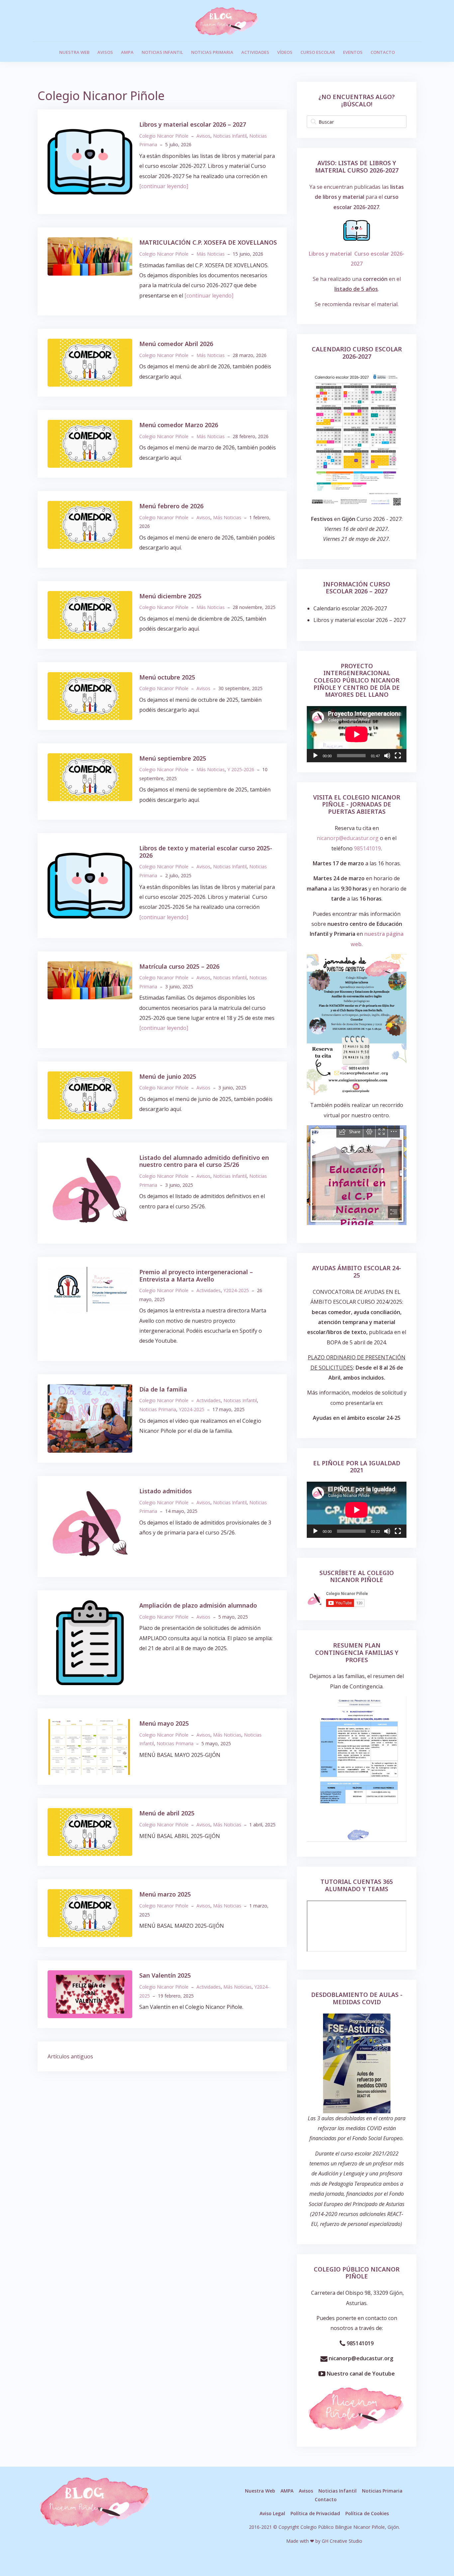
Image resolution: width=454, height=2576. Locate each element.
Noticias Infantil (230, 136)
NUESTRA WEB (74, 52)
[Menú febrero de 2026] (90, 524)
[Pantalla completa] (398, 756)
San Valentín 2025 (165, 1975)
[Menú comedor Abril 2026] (90, 362)
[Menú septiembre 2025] (90, 777)
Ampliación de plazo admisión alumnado (198, 1605)
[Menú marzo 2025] (90, 1913)
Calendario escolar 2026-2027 (350, 608)
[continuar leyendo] (164, 186)
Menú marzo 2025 (165, 1894)
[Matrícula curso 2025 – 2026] (90, 980)
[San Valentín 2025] (90, 1994)
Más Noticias (211, 254)
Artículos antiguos (70, 2056)
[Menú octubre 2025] (90, 695)
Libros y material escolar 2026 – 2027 (193, 124)
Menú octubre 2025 (167, 677)
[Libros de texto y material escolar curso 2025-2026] (90, 885)
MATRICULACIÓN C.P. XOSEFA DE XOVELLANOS (208, 242)
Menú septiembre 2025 (173, 758)
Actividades (209, 1290)
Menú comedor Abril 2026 (176, 344)
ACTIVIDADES (255, 52)
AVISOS (105, 52)
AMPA (127, 52)
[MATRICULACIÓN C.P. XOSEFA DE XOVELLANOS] (90, 256)
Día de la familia (163, 1389)
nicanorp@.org (348, 838)
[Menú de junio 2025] (90, 1095)
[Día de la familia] (90, 1418)
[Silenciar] (387, 756)
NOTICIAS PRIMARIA (212, 52)
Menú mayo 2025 (164, 1723)
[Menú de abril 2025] (90, 1832)
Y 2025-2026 (241, 769)
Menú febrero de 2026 (171, 506)
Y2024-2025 (236, 1290)
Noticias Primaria (158, 1409)
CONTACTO (383, 52)
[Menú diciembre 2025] (90, 614)
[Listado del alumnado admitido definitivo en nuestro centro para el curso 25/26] (90, 1192)
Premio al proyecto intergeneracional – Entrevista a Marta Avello (196, 1276)
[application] (357, 734)
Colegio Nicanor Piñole (164, 136)
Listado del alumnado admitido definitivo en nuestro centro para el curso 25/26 (204, 1161)
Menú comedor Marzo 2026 (179, 425)
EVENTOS (353, 52)
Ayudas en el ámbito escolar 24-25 (357, 1418)
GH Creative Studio (342, 2541)
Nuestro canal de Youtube (360, 2374)
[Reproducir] (315, 756)
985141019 (367, 848)
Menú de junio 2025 (168, 1076)
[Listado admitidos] (90, 1526)
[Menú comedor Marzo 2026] (90, 443)
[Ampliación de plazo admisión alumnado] (90, 1642)
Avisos (203, 136)
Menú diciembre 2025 (170, 596)
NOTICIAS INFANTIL (162, 52)
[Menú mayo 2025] (90, 1746)
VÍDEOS (285, 52)
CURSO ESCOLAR (318, 52)
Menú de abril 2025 (167, 1813)
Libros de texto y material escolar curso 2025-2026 (206, 852)
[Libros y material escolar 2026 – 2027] (90, 161)
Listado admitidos (166, 1491)
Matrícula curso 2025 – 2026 (179, 966)
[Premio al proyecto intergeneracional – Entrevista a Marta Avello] (90, 1289)
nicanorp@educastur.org (360, 2358)
